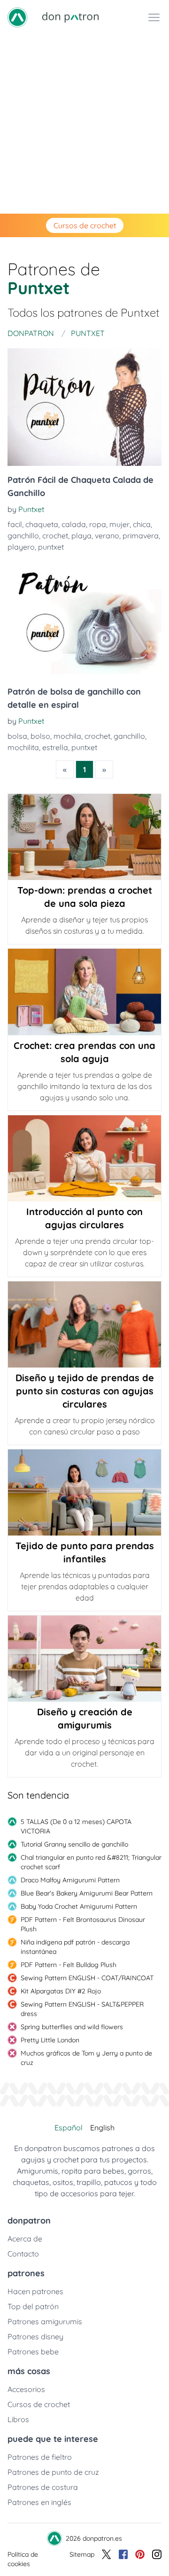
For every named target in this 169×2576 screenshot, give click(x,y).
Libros (18, 2419)
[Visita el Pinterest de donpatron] (140, 2559)
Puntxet (31, 509)
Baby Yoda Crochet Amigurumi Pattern (79, 1906)
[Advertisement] (84, 124)
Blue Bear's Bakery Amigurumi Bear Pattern (87, 1893)
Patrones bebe (33, 2352)
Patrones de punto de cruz (53, 2472)
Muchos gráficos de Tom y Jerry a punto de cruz (86, 2058)
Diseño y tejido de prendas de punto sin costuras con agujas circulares (85, 1391)
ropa (98, 524)
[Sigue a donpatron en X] (107, 2559)
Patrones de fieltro (40, 2457)
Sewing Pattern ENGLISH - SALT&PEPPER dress (82, 2009)
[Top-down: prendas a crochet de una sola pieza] (84, 837)
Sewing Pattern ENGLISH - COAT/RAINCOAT (87, 1978)
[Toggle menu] (154, 17)
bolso (40, 736)
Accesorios (26, 2389)
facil (15, 524)
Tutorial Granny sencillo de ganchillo (74, 1844)
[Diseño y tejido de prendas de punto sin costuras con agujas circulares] (84, 1324)
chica (142, 524)
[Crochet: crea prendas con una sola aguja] (84, 992)
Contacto (23, 2254)
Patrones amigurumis (45, 2321)
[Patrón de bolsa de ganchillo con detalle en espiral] (84, 619)
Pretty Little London (50, 2040)
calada (74, 524)
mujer (119, 524)
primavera (141, 536)
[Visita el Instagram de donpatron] (157, 2559)
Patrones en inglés (39, 2502)
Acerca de (25, 2239)
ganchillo (23, 536)
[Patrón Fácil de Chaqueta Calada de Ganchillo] (84, 407)
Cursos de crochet (85, 225)
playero (21, 547)
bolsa (17, 736)
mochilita (23, 747)
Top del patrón (33, 2306)
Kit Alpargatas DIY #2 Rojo (61, 1991)
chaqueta (42, 524)
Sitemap (82, 2554)
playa (81, 536)
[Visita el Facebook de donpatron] (123, 2559)
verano (107, 536)
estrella (55, 747)
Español (69, 2128)
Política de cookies (23, 2559)
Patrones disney (35, 2336)
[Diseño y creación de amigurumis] (84, 1659)
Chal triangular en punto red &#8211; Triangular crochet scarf (91, 1862)
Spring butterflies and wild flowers (72, 2027)
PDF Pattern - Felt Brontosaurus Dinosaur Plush (83, 1924)
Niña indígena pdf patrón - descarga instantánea (75, 1947)
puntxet (51, 547)
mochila (67, 736)
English (102, 2128)
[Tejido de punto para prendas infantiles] (84, 1492)
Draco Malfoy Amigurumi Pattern (70, 1880)
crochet (55, 536)
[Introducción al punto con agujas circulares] (84, 1158)
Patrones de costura (43, 2487)
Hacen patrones (35, 2291)
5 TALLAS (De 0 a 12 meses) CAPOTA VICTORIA (76, 1826)
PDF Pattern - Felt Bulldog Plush (69, 1965)
